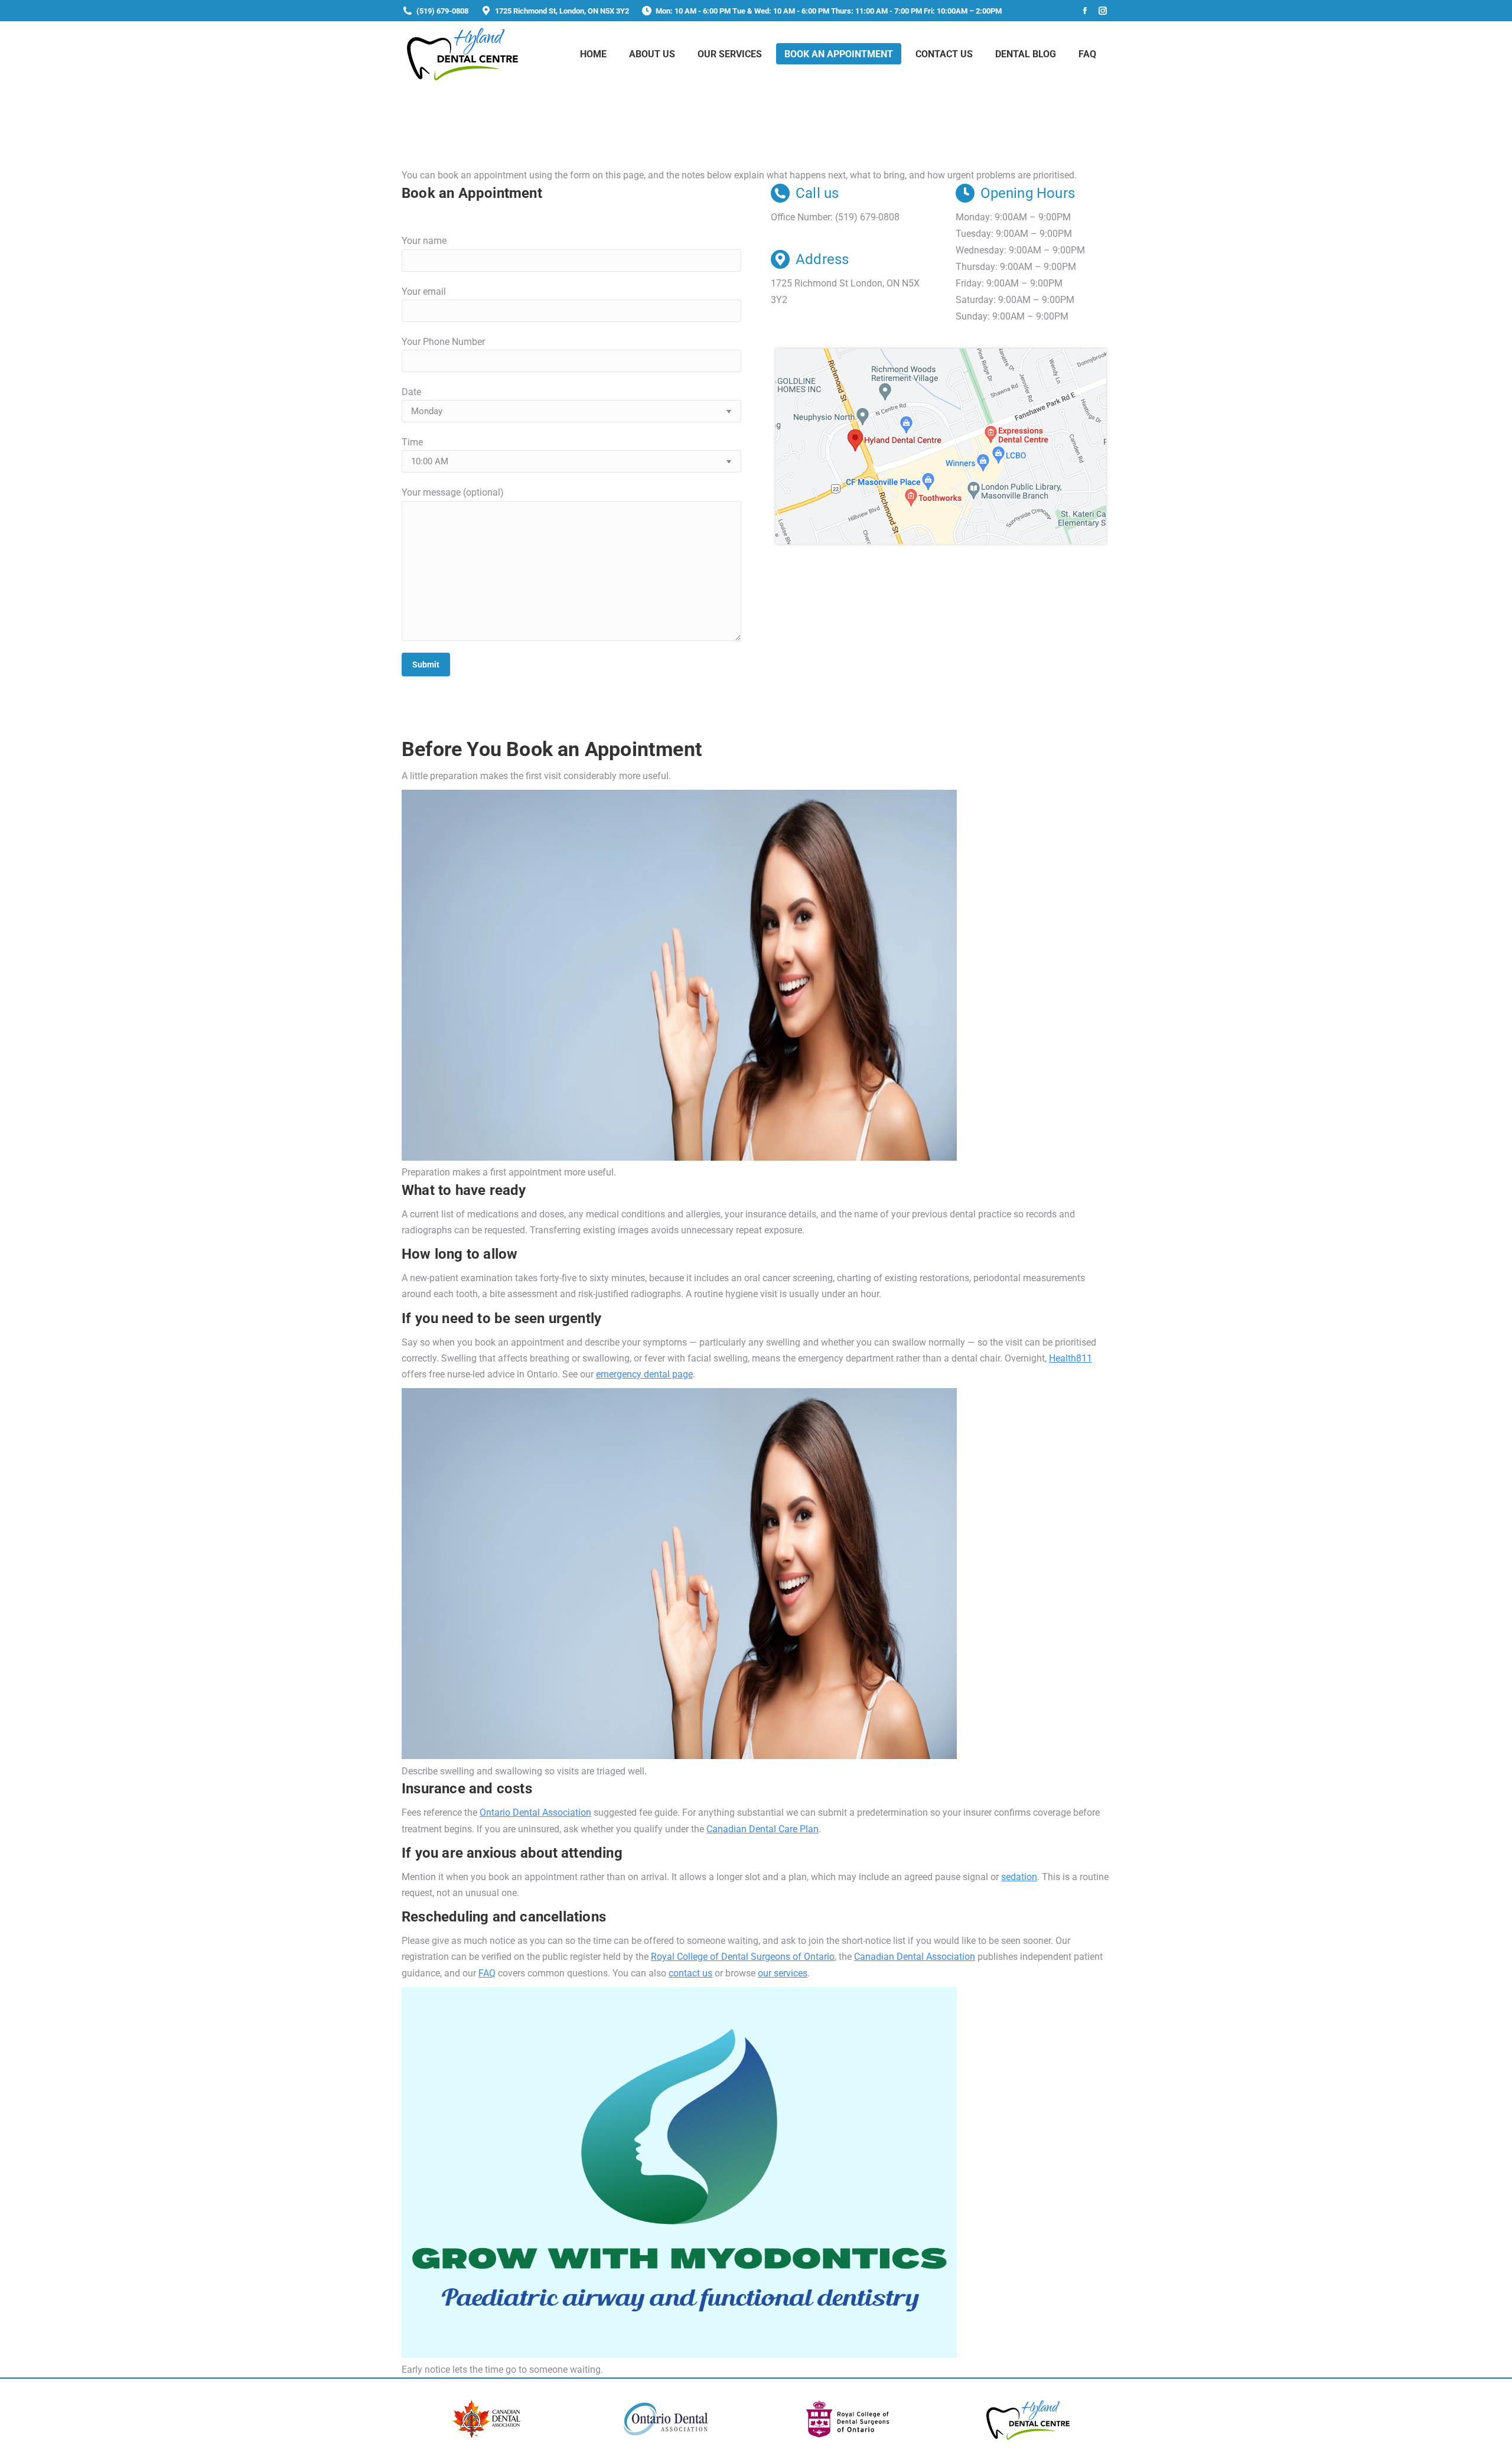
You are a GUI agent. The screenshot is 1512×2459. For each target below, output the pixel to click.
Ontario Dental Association (535, 1813)
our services (783, 1973)
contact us (690, 1973)
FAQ (487, 1973)
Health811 (1071, 1358)
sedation (1019, 1877)
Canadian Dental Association (915, 1957)
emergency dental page (644, 1374)
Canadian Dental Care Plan (762, 1829)
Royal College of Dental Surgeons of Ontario (743, 1957)
